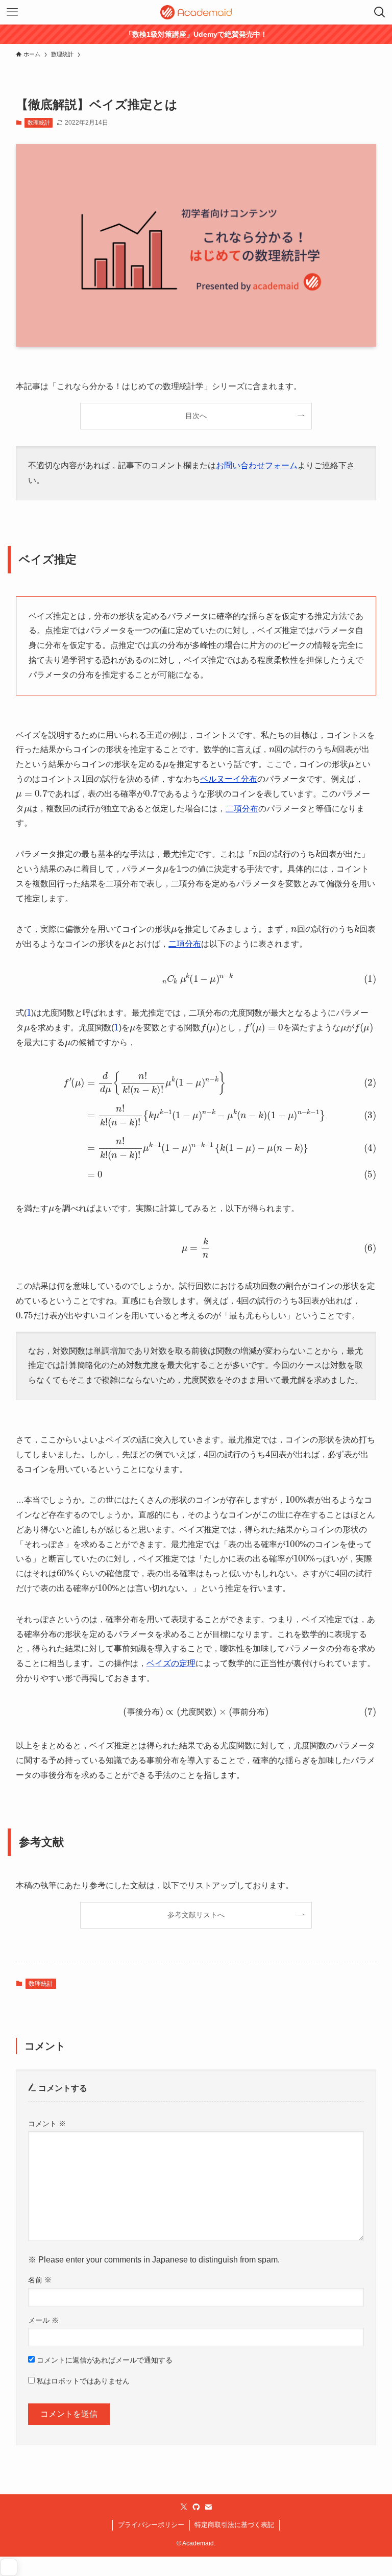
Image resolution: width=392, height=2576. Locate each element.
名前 (40, 2280)
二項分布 (242, 809)
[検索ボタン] (380, 12)
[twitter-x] (184, 2507)
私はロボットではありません (82, 2381)
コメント (47, 2124)
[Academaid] (196, 12)
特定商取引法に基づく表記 (234, 2525)
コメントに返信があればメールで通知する (104, 2360)
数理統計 (39, 123)
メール (43, 2320)
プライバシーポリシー (151, 2525)
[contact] (208, 2507)
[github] (196, 2507)
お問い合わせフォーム (257, 465)
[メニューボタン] (12, 12)
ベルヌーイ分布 (229, 779)
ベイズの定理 (171, 1663)
